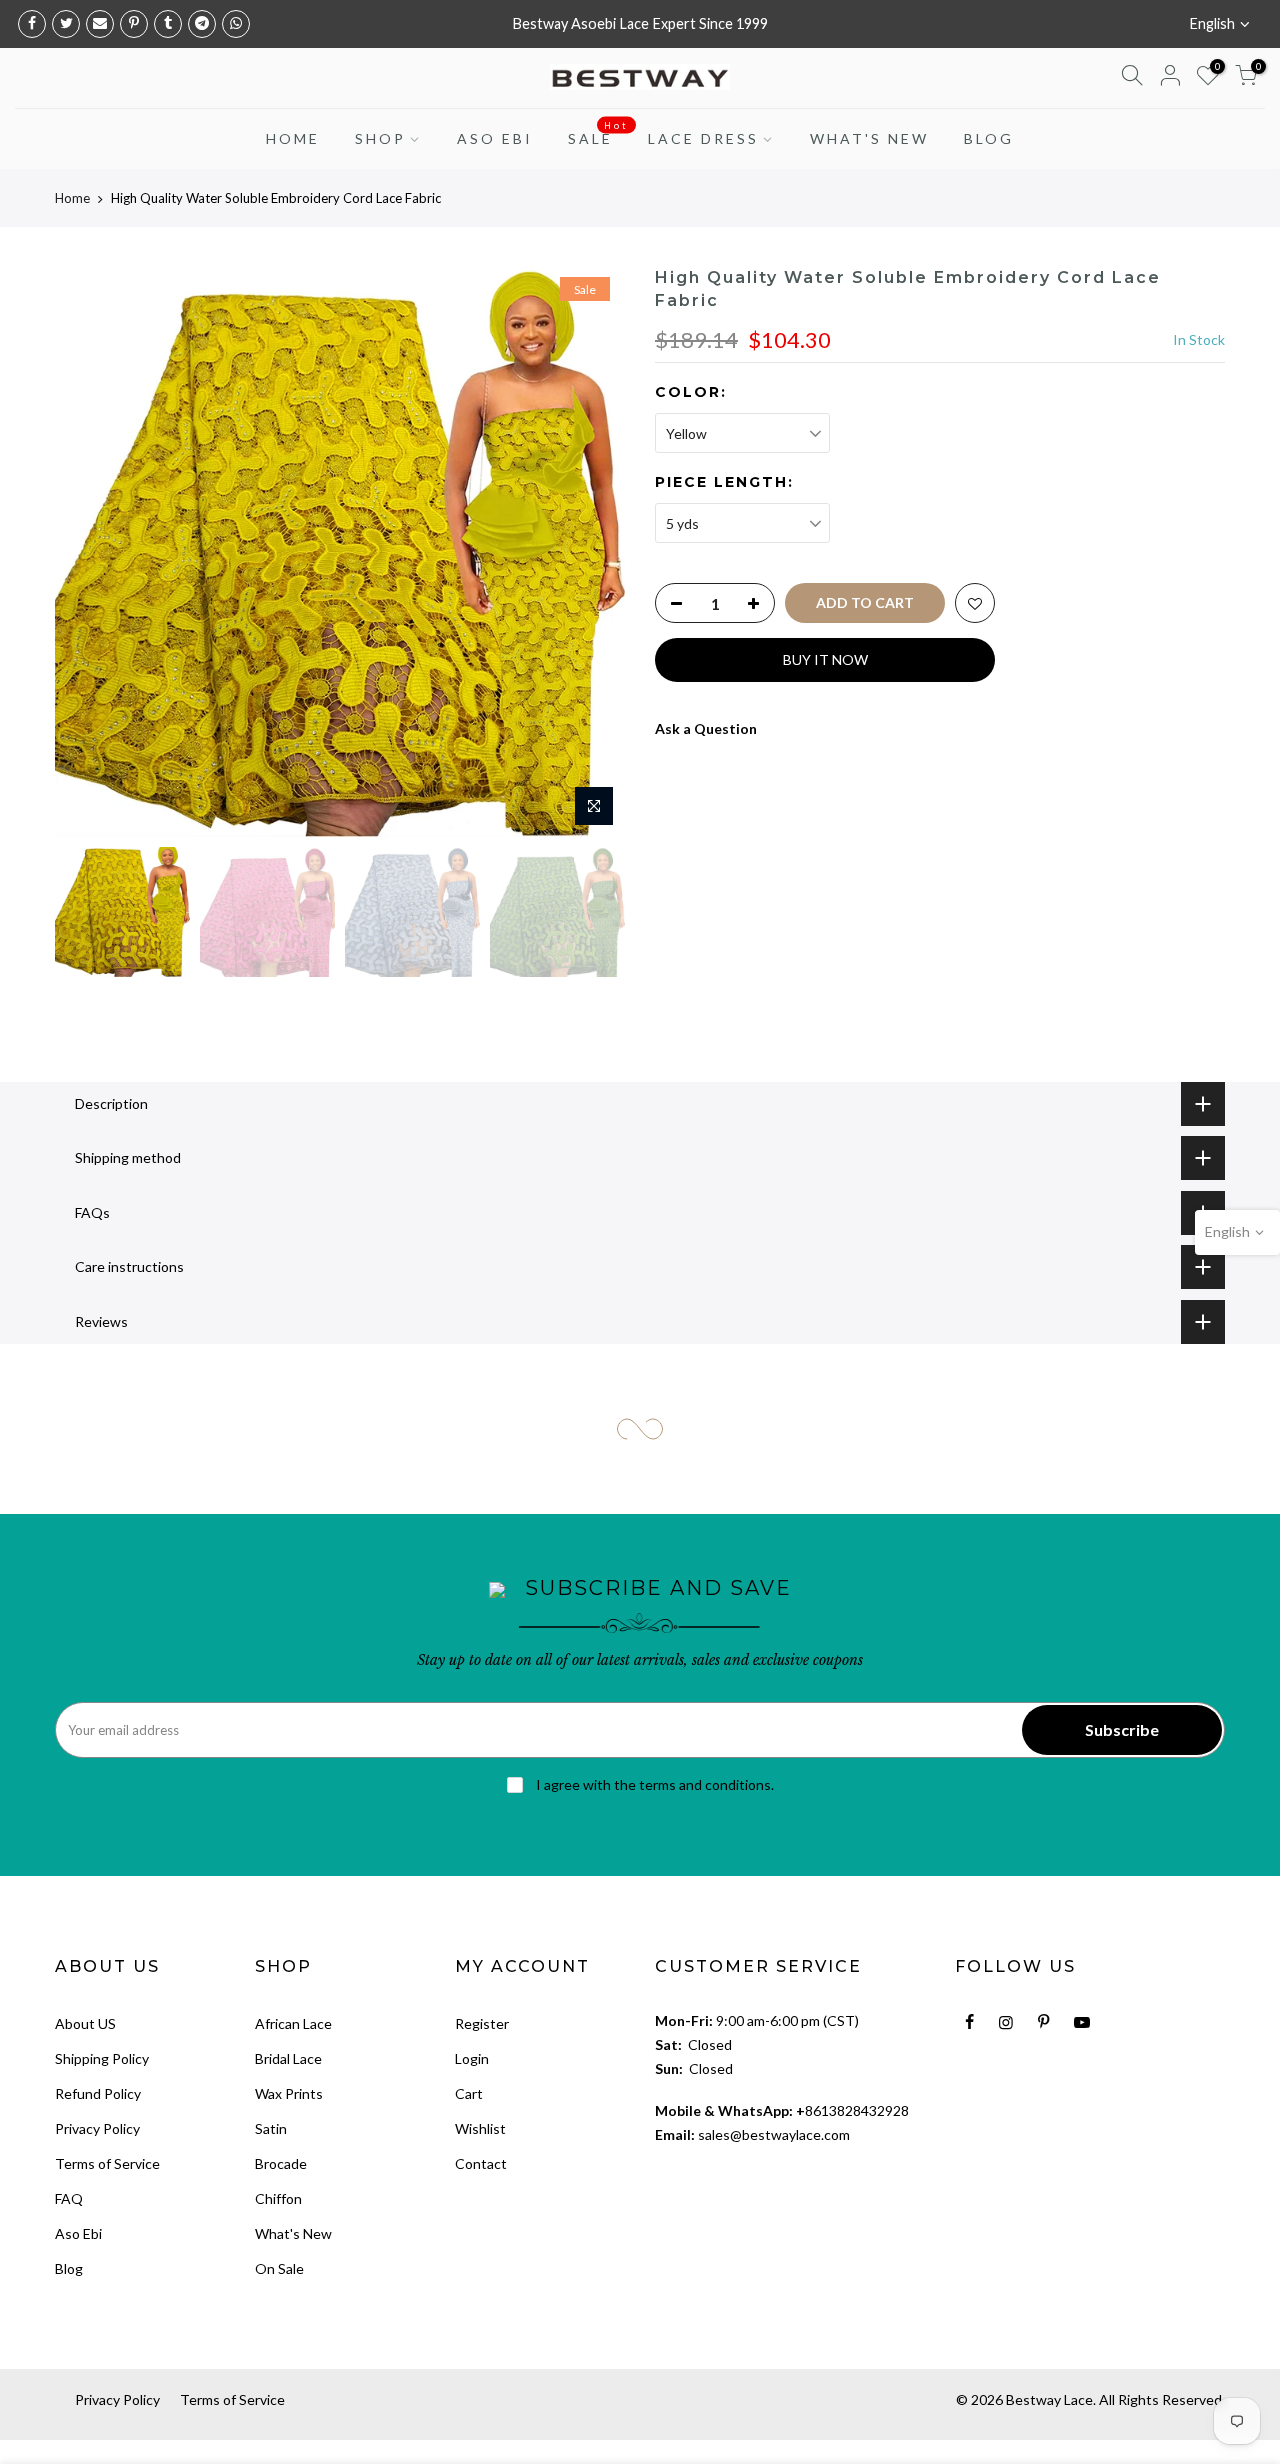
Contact (481, 2163)
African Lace (293, 2023)
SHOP (380, 138)
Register (482, 2023)
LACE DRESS (703, 138)
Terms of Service (107, 2163)
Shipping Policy (102, 2058)
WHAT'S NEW (869, 138)
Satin (271, 2128)
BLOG (989, 138)
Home (72, 198)
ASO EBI (495, 138)
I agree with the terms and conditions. (653, 1784)
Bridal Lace (288, 2058)
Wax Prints (289, 2093)
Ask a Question (706, 728)
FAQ (69, 2198)
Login (472, 2058)
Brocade (281, 2163)
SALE (598, 134)
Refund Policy (98, 2093)
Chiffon (278, 2198)
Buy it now (825, 659)
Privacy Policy (97, 2128)
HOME (293, 138)
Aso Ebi (78, 2233)
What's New (293, 2233)
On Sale (279, 2268)
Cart (469, 2093)
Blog (69, 2268)
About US (85, 2023)
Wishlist (480, 2128)
